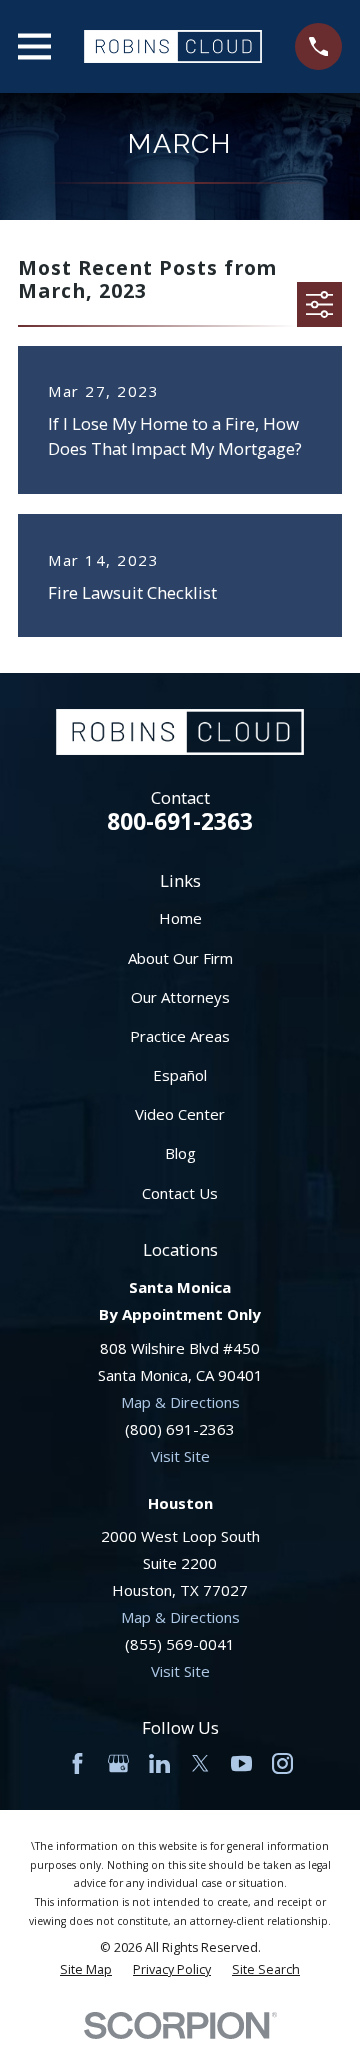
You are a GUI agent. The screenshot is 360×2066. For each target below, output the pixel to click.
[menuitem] (86, 1970)
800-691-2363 (180, 821)
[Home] (173, 46)
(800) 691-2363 (180, 1429)
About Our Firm (180, 958)
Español (180, 1075)
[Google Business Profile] (118, 1763)
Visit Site (180, 1456)
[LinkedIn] (159, 1763)
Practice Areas (180, 1036)
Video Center (180, 1114)
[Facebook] (77, 1763)
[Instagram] (282, 1763)
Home (180, 918)
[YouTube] (241, 1763)
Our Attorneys (180, 997)
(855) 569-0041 (180, 1644)
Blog (180, 1153)
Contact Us (180, 1193)
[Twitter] (200, 1763)
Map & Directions (180, 1402)
